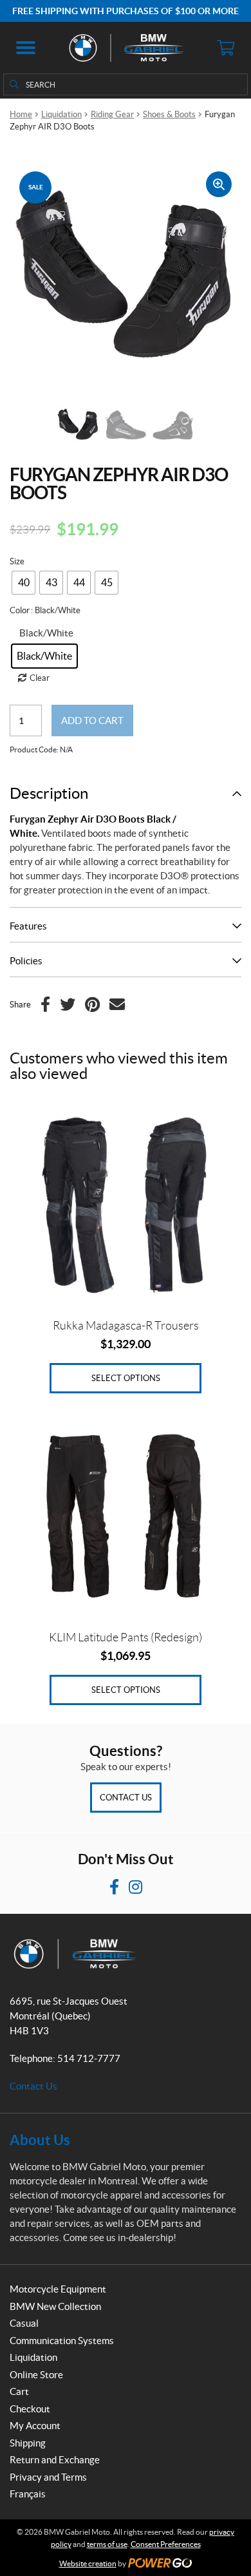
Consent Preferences (166, 2544)
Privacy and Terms (48, 2477)
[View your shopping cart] (225, 48)
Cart (19, 2391)
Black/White (46, 633)
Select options (126, 1378)
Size (17, 561)
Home (21, 114)
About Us (40, 2140)
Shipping (28, 2443)
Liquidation (61, 114)
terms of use (107, 2544)
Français (28, 2494)
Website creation (88, 2563)
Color (20, 610)
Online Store (36, 2375)
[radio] (23, 583)
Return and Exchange (55, 2460)
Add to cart (92, 720)
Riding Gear (112, 114)
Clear (40, 678)
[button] (26, 48)
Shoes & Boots (169, 114)
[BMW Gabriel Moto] (126, 48)
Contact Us (126, 1798)
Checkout (30, 2409)
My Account (35, 2426)
